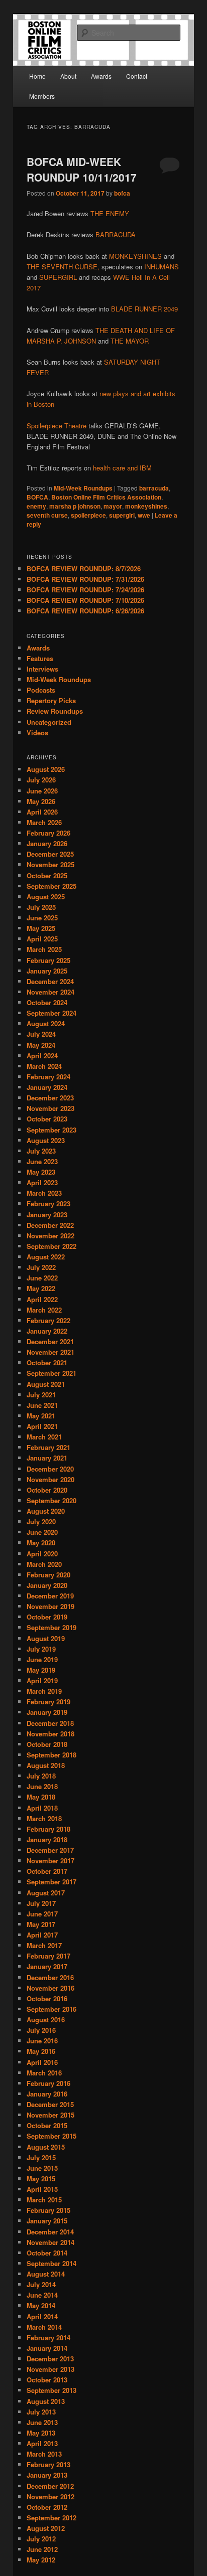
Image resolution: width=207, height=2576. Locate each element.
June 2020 (42, 1532)
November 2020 (50, 1479)
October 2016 (47, 1998)
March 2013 (44, 2454)
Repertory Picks (51, 700)
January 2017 (47, 1966)
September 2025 (51, 886)
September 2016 (51, 2009)
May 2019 (41, 1670)
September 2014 (51, 2263)
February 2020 (48, 1575)
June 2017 (42, 1914)
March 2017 (44, 1945)
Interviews (42, 669)
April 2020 (42, 1554)
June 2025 (42, 918)
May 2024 (41, 1045)
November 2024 (50, 992)
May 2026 (41, 801)
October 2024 (47, 1002)
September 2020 (51, 1500)
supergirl (122, 515)
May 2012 (41, 2560)
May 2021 (41, 1416)
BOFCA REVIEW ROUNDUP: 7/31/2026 (85, 579)
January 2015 (47, 2221)
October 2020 (47, 1490)
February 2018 (48, 1829)
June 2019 (42, 1659)
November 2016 (50, 1988)
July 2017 (41, 1903)
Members (42, 96)
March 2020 (44, 1564)
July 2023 (41, 1151)
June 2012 (42, 2549)
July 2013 (41, 2412)
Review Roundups (55, 711)
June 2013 (42, 2422)
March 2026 (44, 822)
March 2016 (44, 2073)
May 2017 (41, 1924)
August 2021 (46, 1384)
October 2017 (47, 1871)
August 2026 (46, 769)
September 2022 (51, 1246)
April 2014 (42, 2316)
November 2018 (50, 1734)
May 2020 (41, 1543)
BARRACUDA (116, 234)
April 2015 (42, 2189)
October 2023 (47, 1119)
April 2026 (42, 812)
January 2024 (47, 1087)
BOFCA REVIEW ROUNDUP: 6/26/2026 (85, 611)
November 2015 (50, 2115)
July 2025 (41, 907)
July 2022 (41, 1267)
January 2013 (47, 2475)
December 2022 (50, 1225)
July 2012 (41, 2539)
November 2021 (50, 1352)
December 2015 (50, 2104)
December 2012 (50, 2486)
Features (40, 658)
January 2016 (47, 2094)
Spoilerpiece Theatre (57, 426)
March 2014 (44, 2327)
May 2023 (41, 1172)
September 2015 (51, 2136)
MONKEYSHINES (135, 256)
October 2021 (47, 1362)
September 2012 (51, 2518)
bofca (122, 193)
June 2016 (42, 2041)
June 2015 (42, 2168)
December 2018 (50, 1723)
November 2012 (50, 2497)
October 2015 (47, 2125)
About (68, 76)
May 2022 (41, 1288)
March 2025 (44, 949)
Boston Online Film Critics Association (106, 497)
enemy (36, 506)
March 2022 (44, 1310)
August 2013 (46, 2401)
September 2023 (51, 1130)
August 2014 (46, 2274)
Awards (101, 76)
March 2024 (44, 1066)
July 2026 (41, 780)
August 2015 (46, 2147)
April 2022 (42, 1299)
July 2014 (41, 2284)
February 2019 (48, 1702)
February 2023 (48, 1203)
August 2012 (46, 2528)
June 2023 (42, 1161)
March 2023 (44, 1193)
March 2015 (44, 2200)
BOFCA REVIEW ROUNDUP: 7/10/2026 (85, 600)
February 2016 (48, 2083)
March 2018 (44, 1818)
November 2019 (50, 1606)
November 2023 (50, 1108)
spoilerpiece (88, 515)
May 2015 (41, 2179)
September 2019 (51, 1627)
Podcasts (41, 690)
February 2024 (48, 1077)
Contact (137, 76)
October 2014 (47, 2253)
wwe (144, 515)
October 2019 (47, 1617)
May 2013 (41, 2433)
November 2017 (50, 1861)
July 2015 (41, 2157)
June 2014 (42, 2295)
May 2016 (41, 2051)
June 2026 (42, 791)
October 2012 (47, 2507)
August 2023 (46, 1140)
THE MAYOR (130, 341)
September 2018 (51, 1755)
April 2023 (42, 1182)
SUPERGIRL (58, 277)
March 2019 (44, 1691)
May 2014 (41, 2305)
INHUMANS (162, 267)
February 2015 (48, 2210)
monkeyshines (146, 506)
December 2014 (50, 2232)
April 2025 (42, 939)
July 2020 (41, 1521)
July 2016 (41, 2030)
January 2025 (47, 971)
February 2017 (48, 1956)
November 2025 (50, 864)
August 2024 (46, 1023)
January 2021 (47, 1458)
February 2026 (48, 833)
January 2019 (47, 1712)
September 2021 (51, 1373)
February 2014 (48, 2338)
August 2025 (46, 897)
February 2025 (48, 960)
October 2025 (47, 875)
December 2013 (50, 2359)
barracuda (154, 488)
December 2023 (50, 1098)
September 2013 (51, 2390)
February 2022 (48, 1320)
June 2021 (42, 1405)
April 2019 (42, 1680)
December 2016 (50, 1977)
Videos (37, 733)
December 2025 (50, 854)
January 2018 (47, 1839)
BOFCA (37, 497)
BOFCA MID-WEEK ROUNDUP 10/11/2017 (82, 170)
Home (37, 76)
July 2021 (41, 1395)
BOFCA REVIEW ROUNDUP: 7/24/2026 (85, 590)
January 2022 (47, 1331)
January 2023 (47, 1215)
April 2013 (42, 2443)
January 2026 (47, 843)
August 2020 (46, 1511)
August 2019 (46, 1638)
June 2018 (42, 1786)
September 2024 (51, 1013)
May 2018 (41, 1797)
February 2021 (48, 1447)
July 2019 (41, 1649)
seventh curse (47, 515)
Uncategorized (49, 722)
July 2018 (41, 1776)
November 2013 (50, 2369)
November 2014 (50, 2242)
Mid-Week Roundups (83, 488)
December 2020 (50, 1469)
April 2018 (42, 1808)
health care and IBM (122, 468)
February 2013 (48, 2464)
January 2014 (47, 2348)
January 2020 (47, 1585)
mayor (113, 506)
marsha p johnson (75, 506)
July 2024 (41, 1034)
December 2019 (50, 1596)
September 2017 (51, 1882)
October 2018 (47, 1744)
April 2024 (42, 1056)
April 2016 (42, 2062)
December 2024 (50, 981)
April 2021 (42, 1426)
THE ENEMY (110, 213)
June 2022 (42, 1278)
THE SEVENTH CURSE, (63, 267)
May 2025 (41, 928)
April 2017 (42, 1935)
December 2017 (50, 1850)
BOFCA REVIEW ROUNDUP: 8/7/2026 (84, 569)
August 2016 (46, 2020)
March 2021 (44, 1437)
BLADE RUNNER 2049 (144, 309)
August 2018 (46, 1765)
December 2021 (50, 1341)
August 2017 (46, 1893)
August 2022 (46, 1257)
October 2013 (47, 2380)
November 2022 (50, 1236)
